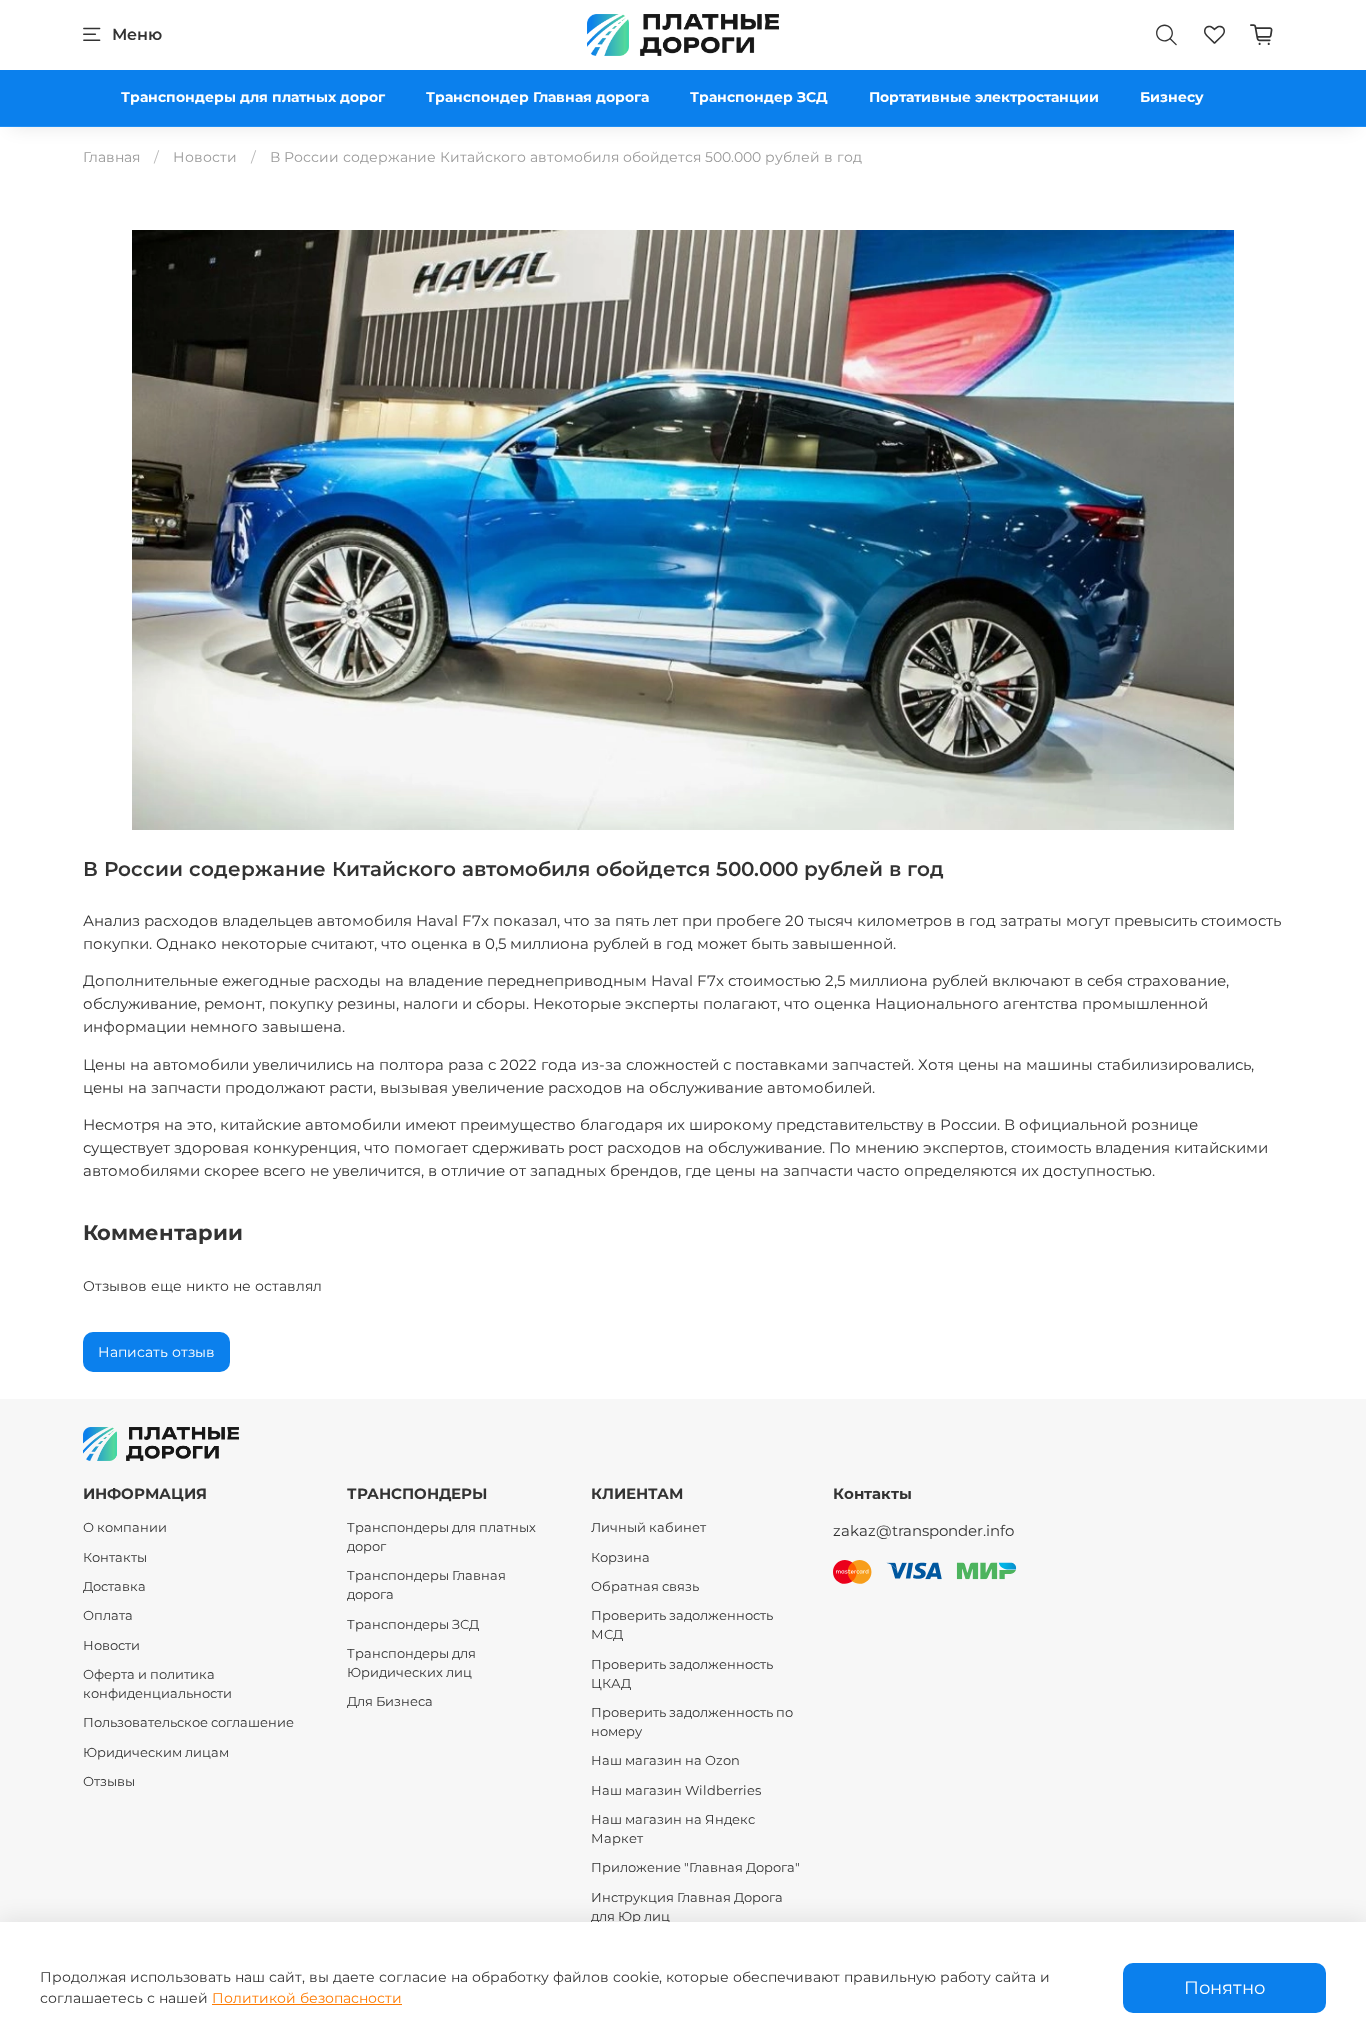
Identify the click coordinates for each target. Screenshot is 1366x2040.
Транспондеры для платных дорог (253, 97)
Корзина (620, 1557)
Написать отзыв (156, 1352)
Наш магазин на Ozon (665, 1760)
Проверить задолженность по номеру (692, 1722)
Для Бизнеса (390, 1701)
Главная (111, 157)
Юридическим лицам (156, 1752)
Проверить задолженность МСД (682, 1625)
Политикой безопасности (307, 1998)
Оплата (108, 1615)
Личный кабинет (648, 1527)
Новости (205, 157)
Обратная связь (645, 1586)
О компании (125, 1527)
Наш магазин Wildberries (676, 1790)
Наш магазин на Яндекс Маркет (673, 1829)
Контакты (115, 1557)
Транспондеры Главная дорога (426, 1585)
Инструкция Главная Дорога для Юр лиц (687, 1907)
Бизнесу (1172, 97)
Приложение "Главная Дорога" (695, 1867)
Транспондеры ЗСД (413, 1624)
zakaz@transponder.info (923, 1530)
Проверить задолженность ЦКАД (682, 1674)
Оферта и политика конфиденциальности (157, 1684)
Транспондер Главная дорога (537, 97)
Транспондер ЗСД (759, 97)
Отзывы (109, 1781)
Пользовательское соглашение (188, 1722)
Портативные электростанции (984, 97)
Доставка (114, 1586)
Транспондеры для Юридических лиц (411, 1663)
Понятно (1224, 1987)
